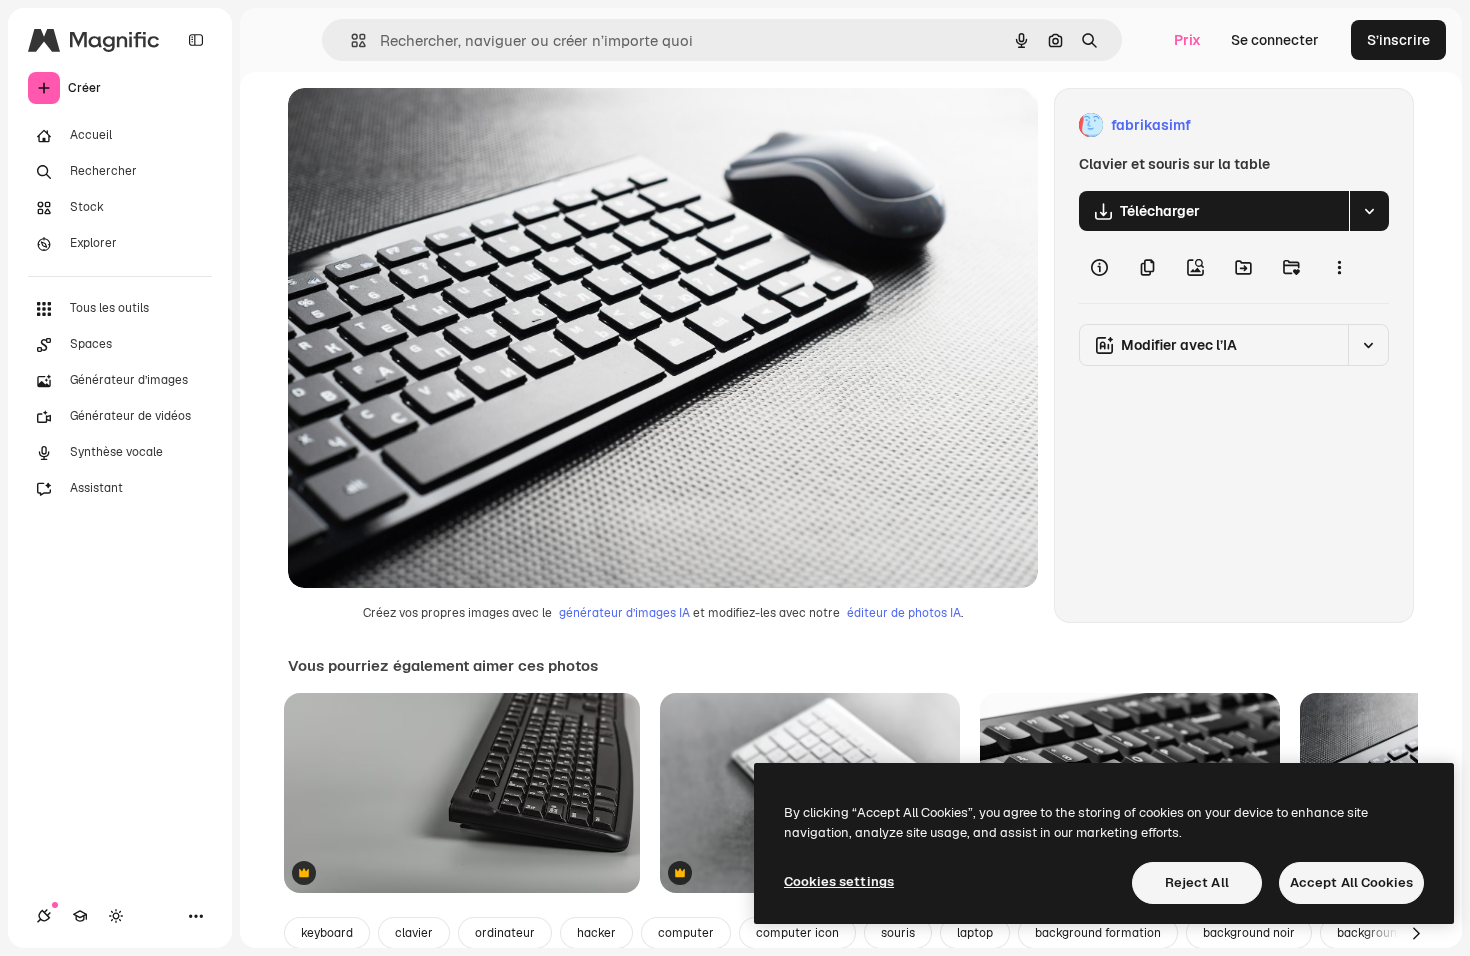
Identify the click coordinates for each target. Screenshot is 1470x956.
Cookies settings (839, 881)
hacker (596, 933)
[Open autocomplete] (350, 40)
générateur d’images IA (624, 613)
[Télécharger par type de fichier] (1369, 211)
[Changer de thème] (116, 916)
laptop (975, 933)
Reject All (1197, 882)
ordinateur (505, 933)
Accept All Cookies (1351, 882)
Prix (1187, 40)
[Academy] (80, 916)
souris (898, 933)
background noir (1249, 933)
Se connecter (1275, 40)
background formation (1098, 933)
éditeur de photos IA (904, 613)
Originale (420, 125)
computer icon (797, 933)
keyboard (327, 933)
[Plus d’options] (1339, 267)
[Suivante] (1416, 933)
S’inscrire (1398, 40)
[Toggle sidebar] (196, 40)
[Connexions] (44, 916)
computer (686, 933)
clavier (414, 933)
